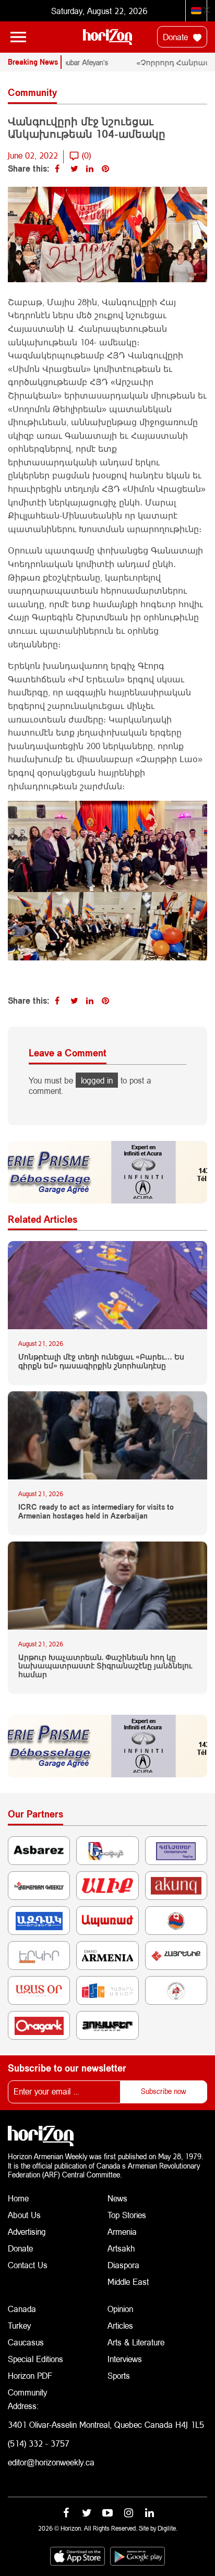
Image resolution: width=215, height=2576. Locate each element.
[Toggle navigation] (18, 37)
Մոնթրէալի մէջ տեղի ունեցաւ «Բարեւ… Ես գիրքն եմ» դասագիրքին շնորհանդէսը (101, 1361)
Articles (120, 2325)
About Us (24, 2215)
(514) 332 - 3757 (39, 2443)
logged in (97, 1080)
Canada (22, 2309)
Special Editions (35, 2359)
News (117, 2198)
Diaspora (123, 2265)
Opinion (120, 2309)
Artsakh (121, 2248)
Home (18, 2198)
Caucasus (26, 2342)
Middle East (128, 2282)
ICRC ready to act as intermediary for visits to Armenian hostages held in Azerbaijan (96, 1512)
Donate (177, 37)
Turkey (19, 2325)
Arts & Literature (136, 2342)
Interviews (125, 2359)
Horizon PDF (30, 2375)
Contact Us (28, 2265)
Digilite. (168, 2528)
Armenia (122, 2231)
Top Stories (127, 2215)
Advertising (27, 2231)
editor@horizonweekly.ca (51, 2462)
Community (27, 2392)
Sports (119, 2375)
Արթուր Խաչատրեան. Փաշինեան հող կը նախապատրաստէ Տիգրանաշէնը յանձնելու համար (105, 1666)
